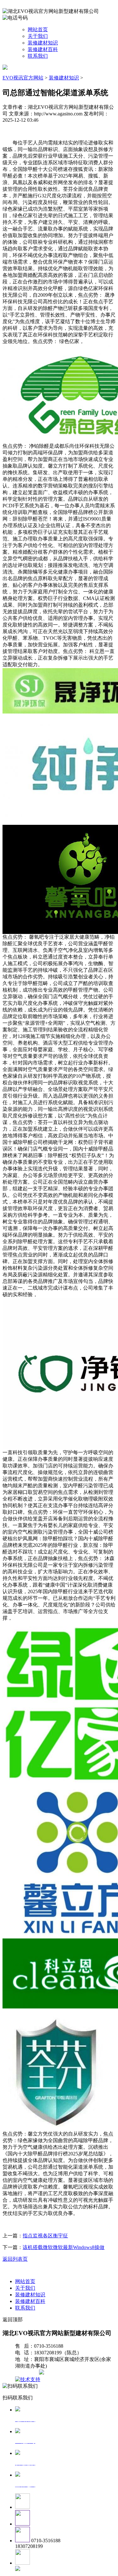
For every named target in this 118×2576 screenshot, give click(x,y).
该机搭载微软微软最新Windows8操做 (64, 2247)
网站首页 (38, 29)
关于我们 (38, 36)
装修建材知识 (43, 43)
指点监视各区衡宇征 (45, 2236)
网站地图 (28, 2373)
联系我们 (38, 56)
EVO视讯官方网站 (23, 78)
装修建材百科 (43, 49)
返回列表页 (15, 2259)
